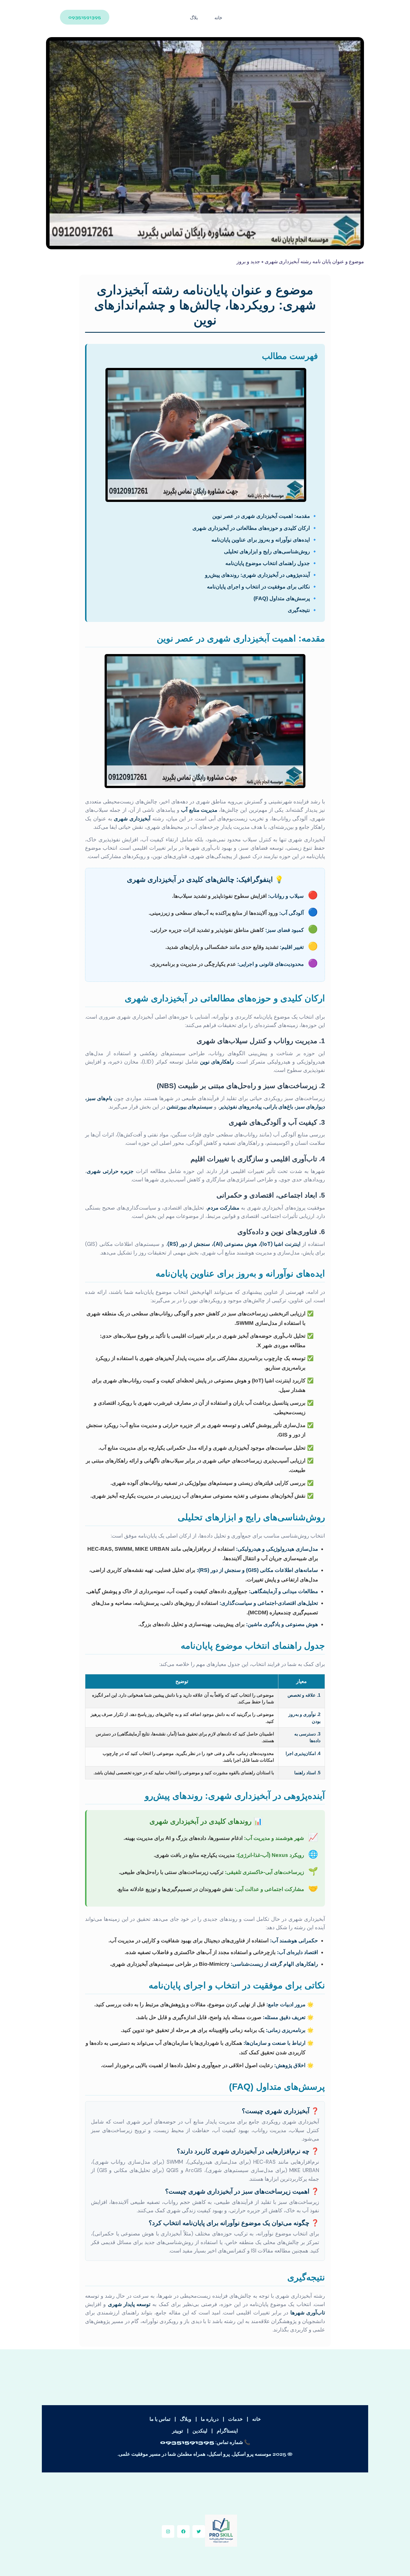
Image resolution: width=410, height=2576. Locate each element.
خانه (218, 18)
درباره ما (210, 2419)
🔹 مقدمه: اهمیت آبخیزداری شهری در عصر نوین (265, 516)
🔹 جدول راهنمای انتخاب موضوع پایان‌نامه (272, 563)
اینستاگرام (227, 2431)
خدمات (235, 2419)
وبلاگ (186, 2419)
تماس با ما (160, 2419)
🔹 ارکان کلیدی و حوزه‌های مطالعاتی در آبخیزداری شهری (255, 528)
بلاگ (194, 18)
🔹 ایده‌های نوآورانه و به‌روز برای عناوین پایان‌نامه (265, 540)
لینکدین (200, 2431)
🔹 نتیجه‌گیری (303, 610)
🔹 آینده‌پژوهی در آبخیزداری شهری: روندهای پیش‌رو (261, 575)
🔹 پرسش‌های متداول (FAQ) (286, 598)
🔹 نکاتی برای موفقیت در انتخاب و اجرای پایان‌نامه (262, 587)
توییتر (178, 2431)
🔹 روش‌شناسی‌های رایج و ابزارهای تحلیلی (271, 551)
